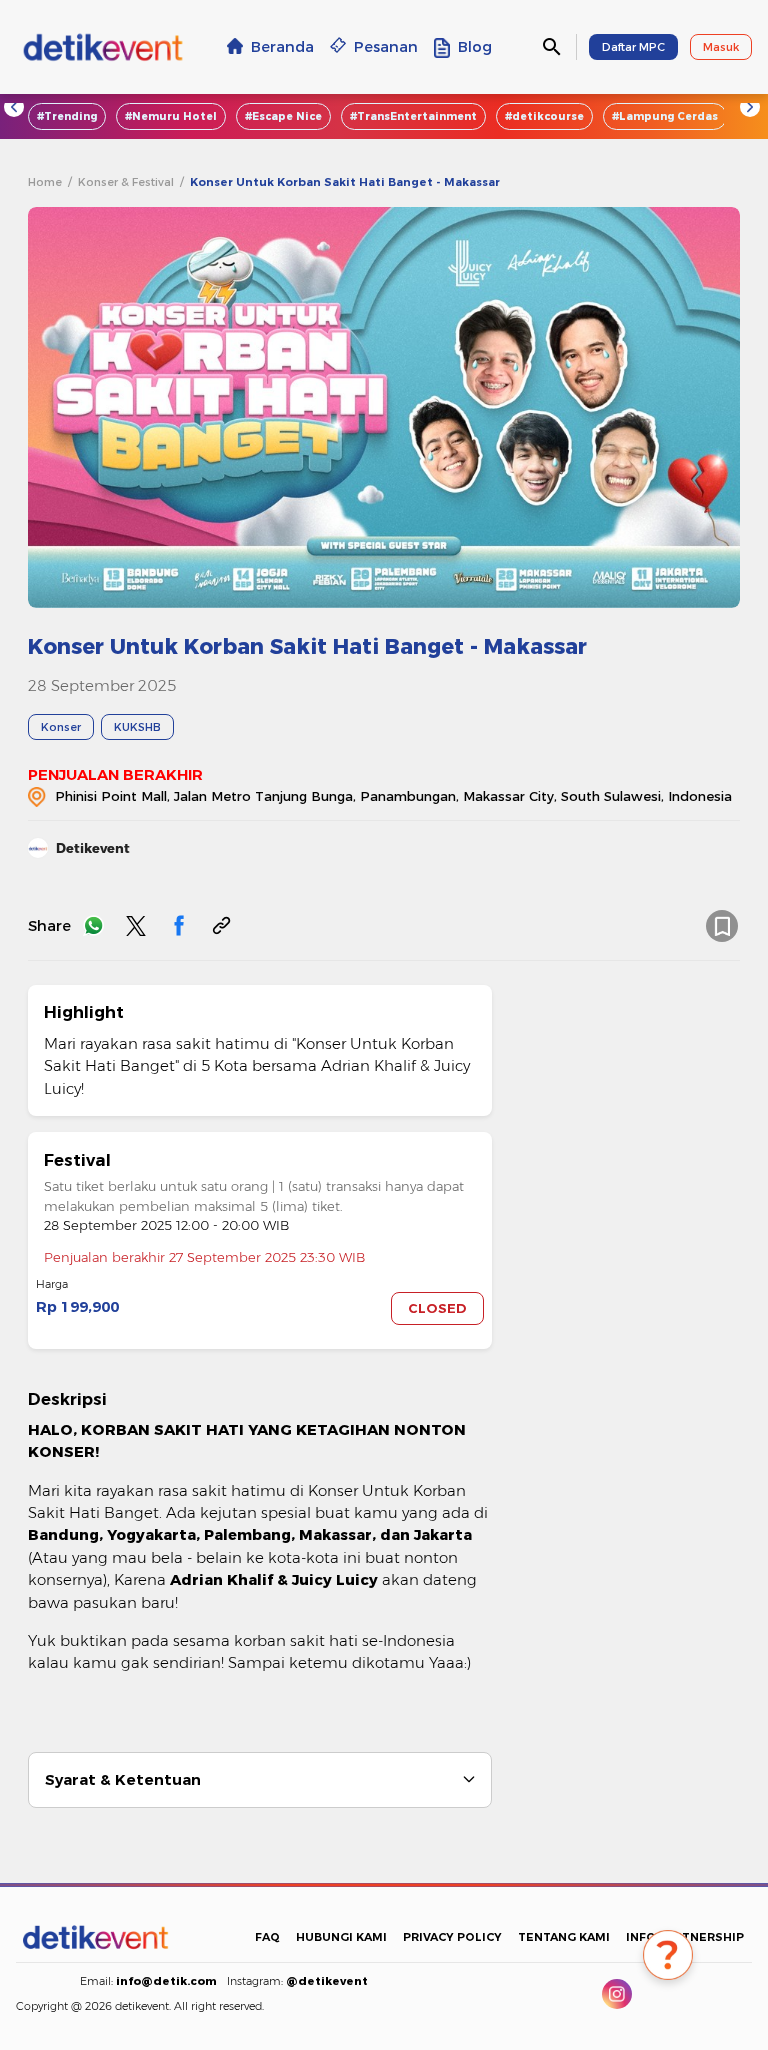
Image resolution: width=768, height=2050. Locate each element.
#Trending (67, 116)
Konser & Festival (126, 182)
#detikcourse (544, 116)
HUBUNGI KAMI (341, 1937)
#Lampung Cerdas (665, 116)
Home (45, 182)
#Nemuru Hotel (171, 116)
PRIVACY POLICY (452, 1937)
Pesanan (386, 47)
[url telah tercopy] (221, 925)
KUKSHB (137, 727)
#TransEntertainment (413, 116)
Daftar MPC (633, 47)
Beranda (282, 47)
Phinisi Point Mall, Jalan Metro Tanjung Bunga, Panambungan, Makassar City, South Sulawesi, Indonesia (393, 796)
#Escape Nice (283, 116)
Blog (475, 47)
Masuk (721, 47)
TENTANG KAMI (564, 1937)
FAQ (267, 1937)
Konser (61, 727)
